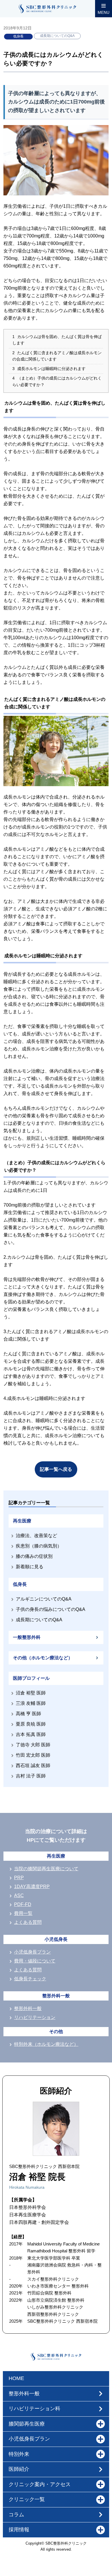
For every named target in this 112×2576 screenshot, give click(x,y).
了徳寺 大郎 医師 (33, 1745)
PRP (19, 1878)
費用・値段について (35, 1961)
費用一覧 (23, 1913)
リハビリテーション (35, 2017)
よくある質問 (28, 1922)
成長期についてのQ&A (57, 36)
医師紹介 (19, 2469)
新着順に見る (30, 1567)
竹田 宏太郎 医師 (33, 1755)
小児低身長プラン (32, 1952)
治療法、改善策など (36, 1536)
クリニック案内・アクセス (40, 2484)
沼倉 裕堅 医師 (31, 1693)
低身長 (18, 36)
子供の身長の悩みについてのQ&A (51, 1609)
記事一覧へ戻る (56, 1469)
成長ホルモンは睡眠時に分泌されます (49, 369)
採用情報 (19, 2530)
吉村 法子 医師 (31, 1776)
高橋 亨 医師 (28, 1714)
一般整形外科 (27, 1637)
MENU (104, 12)
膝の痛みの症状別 (34, 1556)
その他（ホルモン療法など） (43, 1658)
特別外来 (19, 2454)
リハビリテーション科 (34, 2409)
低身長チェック (30, 1979)
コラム (16, 2515)
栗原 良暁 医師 (31, 1724)
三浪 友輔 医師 (31, 1703)
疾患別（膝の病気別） (39, 1546)
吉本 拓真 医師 (31, 1734)
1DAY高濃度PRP (32, 1887)
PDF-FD (23, 1904)
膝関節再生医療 (27, 2424)
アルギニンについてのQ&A (44, 1599)
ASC (19, 1895)
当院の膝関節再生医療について (46, 1869)
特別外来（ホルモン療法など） (46, 2044)
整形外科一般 (28, 2008)
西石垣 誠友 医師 (33, 1766)
